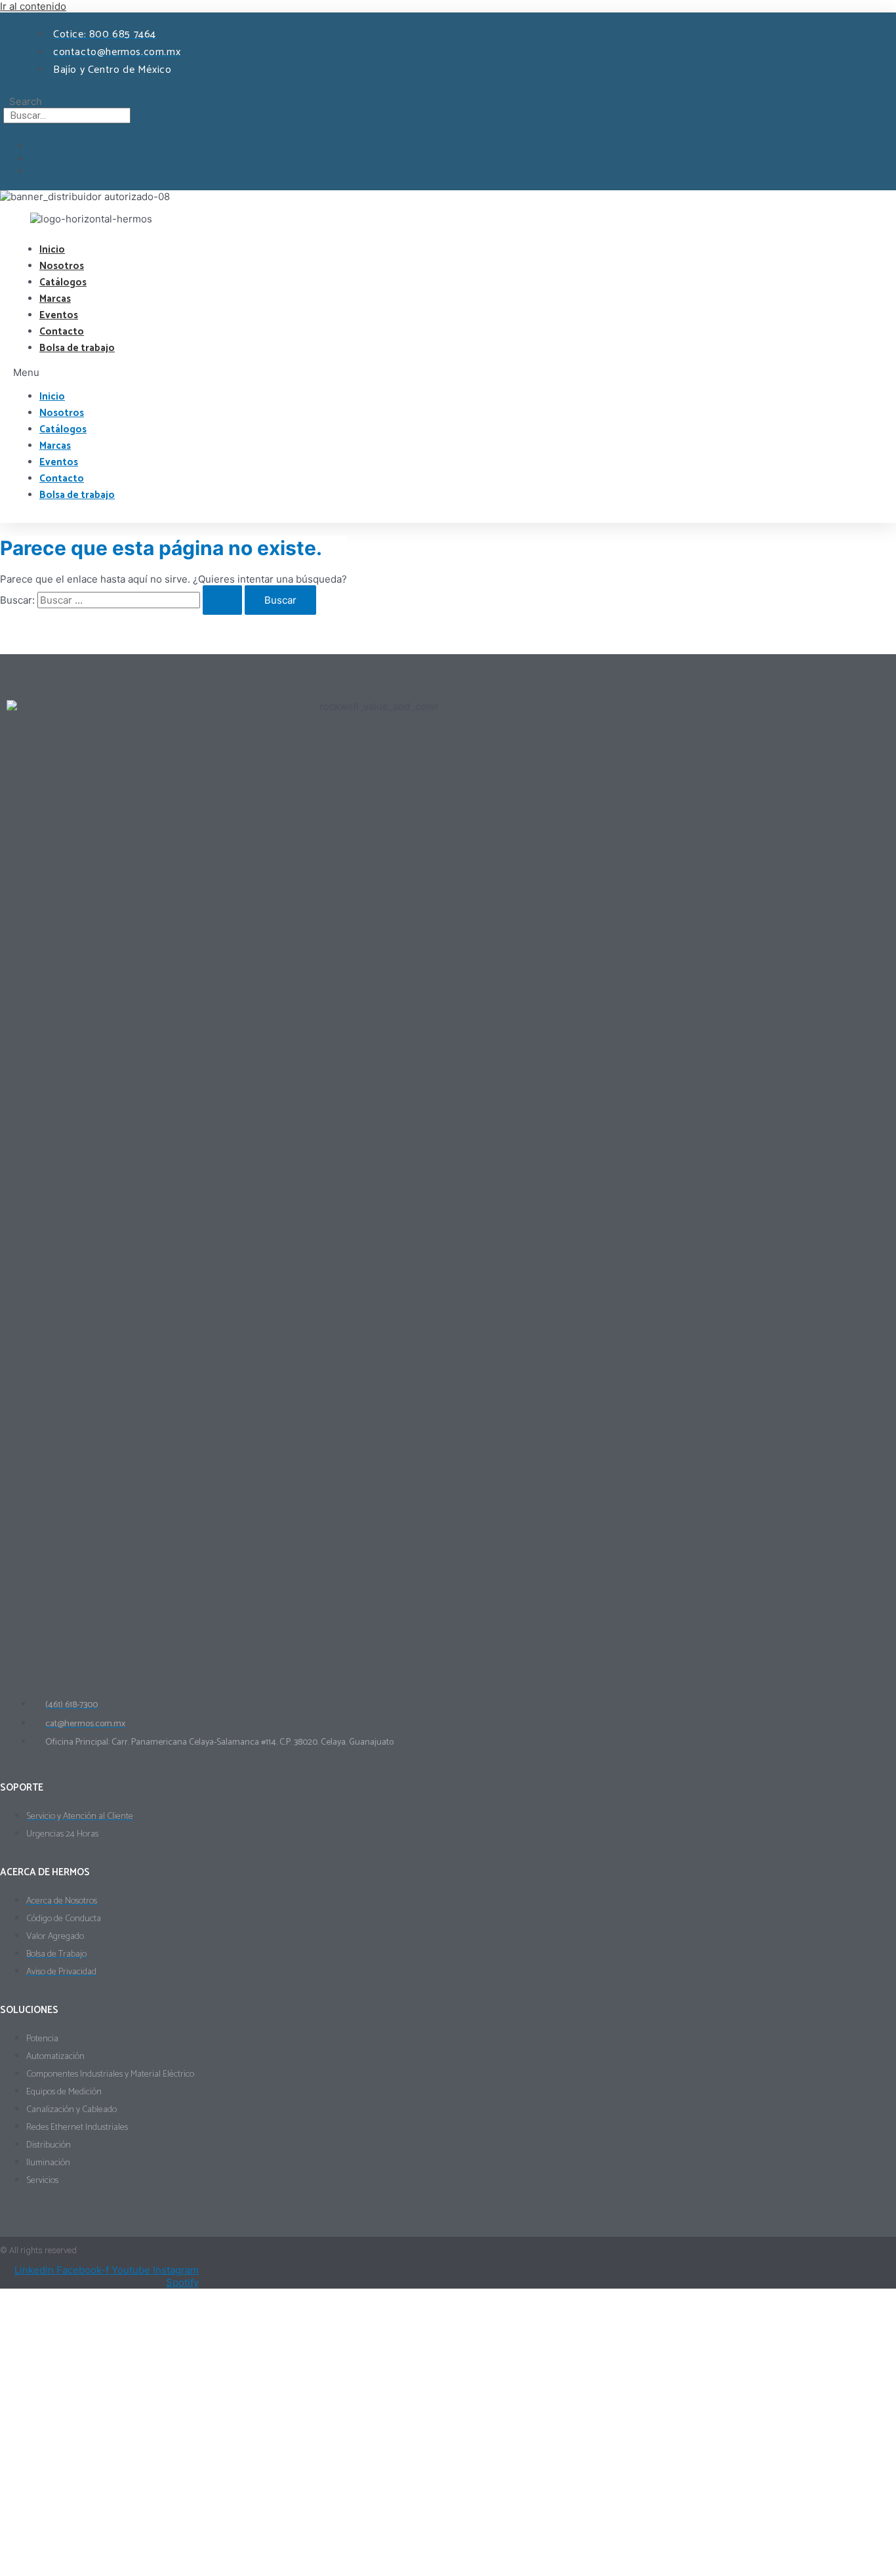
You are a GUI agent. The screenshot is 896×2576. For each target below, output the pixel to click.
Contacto (62, 332)
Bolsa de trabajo (77, 348)
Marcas (55, 299)
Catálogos (63, 282)
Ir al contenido (33, 6)
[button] (363, 372)
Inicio (52, 250)
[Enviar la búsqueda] (222, 600)
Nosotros (62, 266)
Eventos (59, 315)
